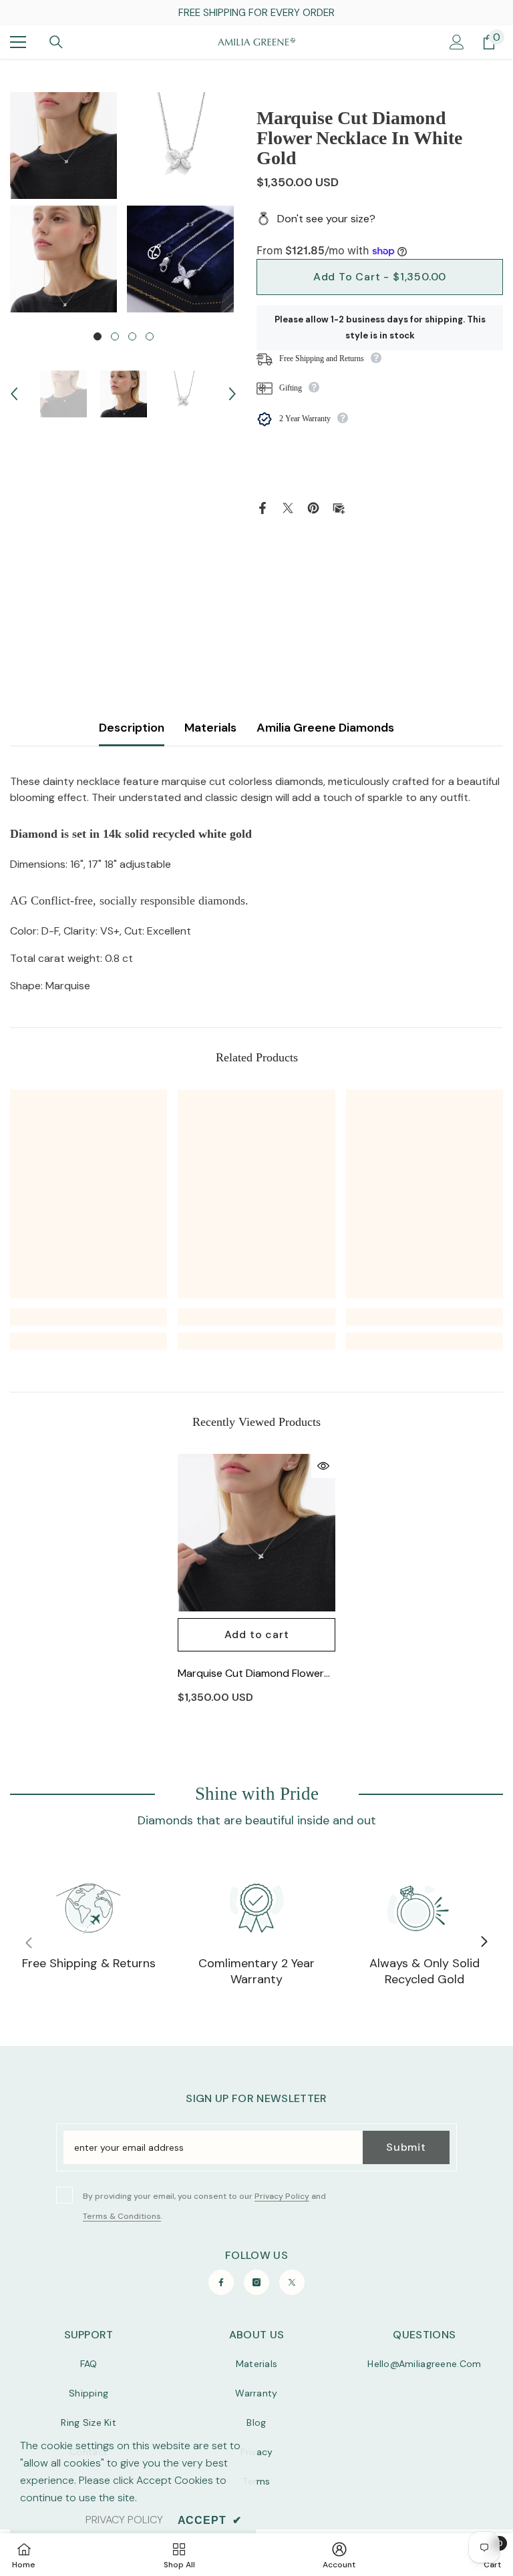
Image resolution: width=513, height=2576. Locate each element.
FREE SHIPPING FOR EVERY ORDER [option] (256, 13)
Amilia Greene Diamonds (325, 728)
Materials (210, 728)
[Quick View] (323, 1466)
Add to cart (257, 1634)
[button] (14, 394)
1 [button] (98, 336)
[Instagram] (256, 2282)
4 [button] (150, 336)
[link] (89, 1317)
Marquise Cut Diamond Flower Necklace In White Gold (251, 1674)
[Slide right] (484, 1943)
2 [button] (115, 336)
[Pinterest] (313, 507)
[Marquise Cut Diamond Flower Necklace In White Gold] (256, 1533)
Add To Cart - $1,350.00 (380, 277)
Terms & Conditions (122, 2216)
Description (132, 728)
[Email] (339, 507)
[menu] (18, 42)
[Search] (56, 42)
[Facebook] (263, 507)
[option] (65, 202)
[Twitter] (288, 507)
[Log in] (457, 42)
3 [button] (132, 336)
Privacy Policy (282, 2196)
